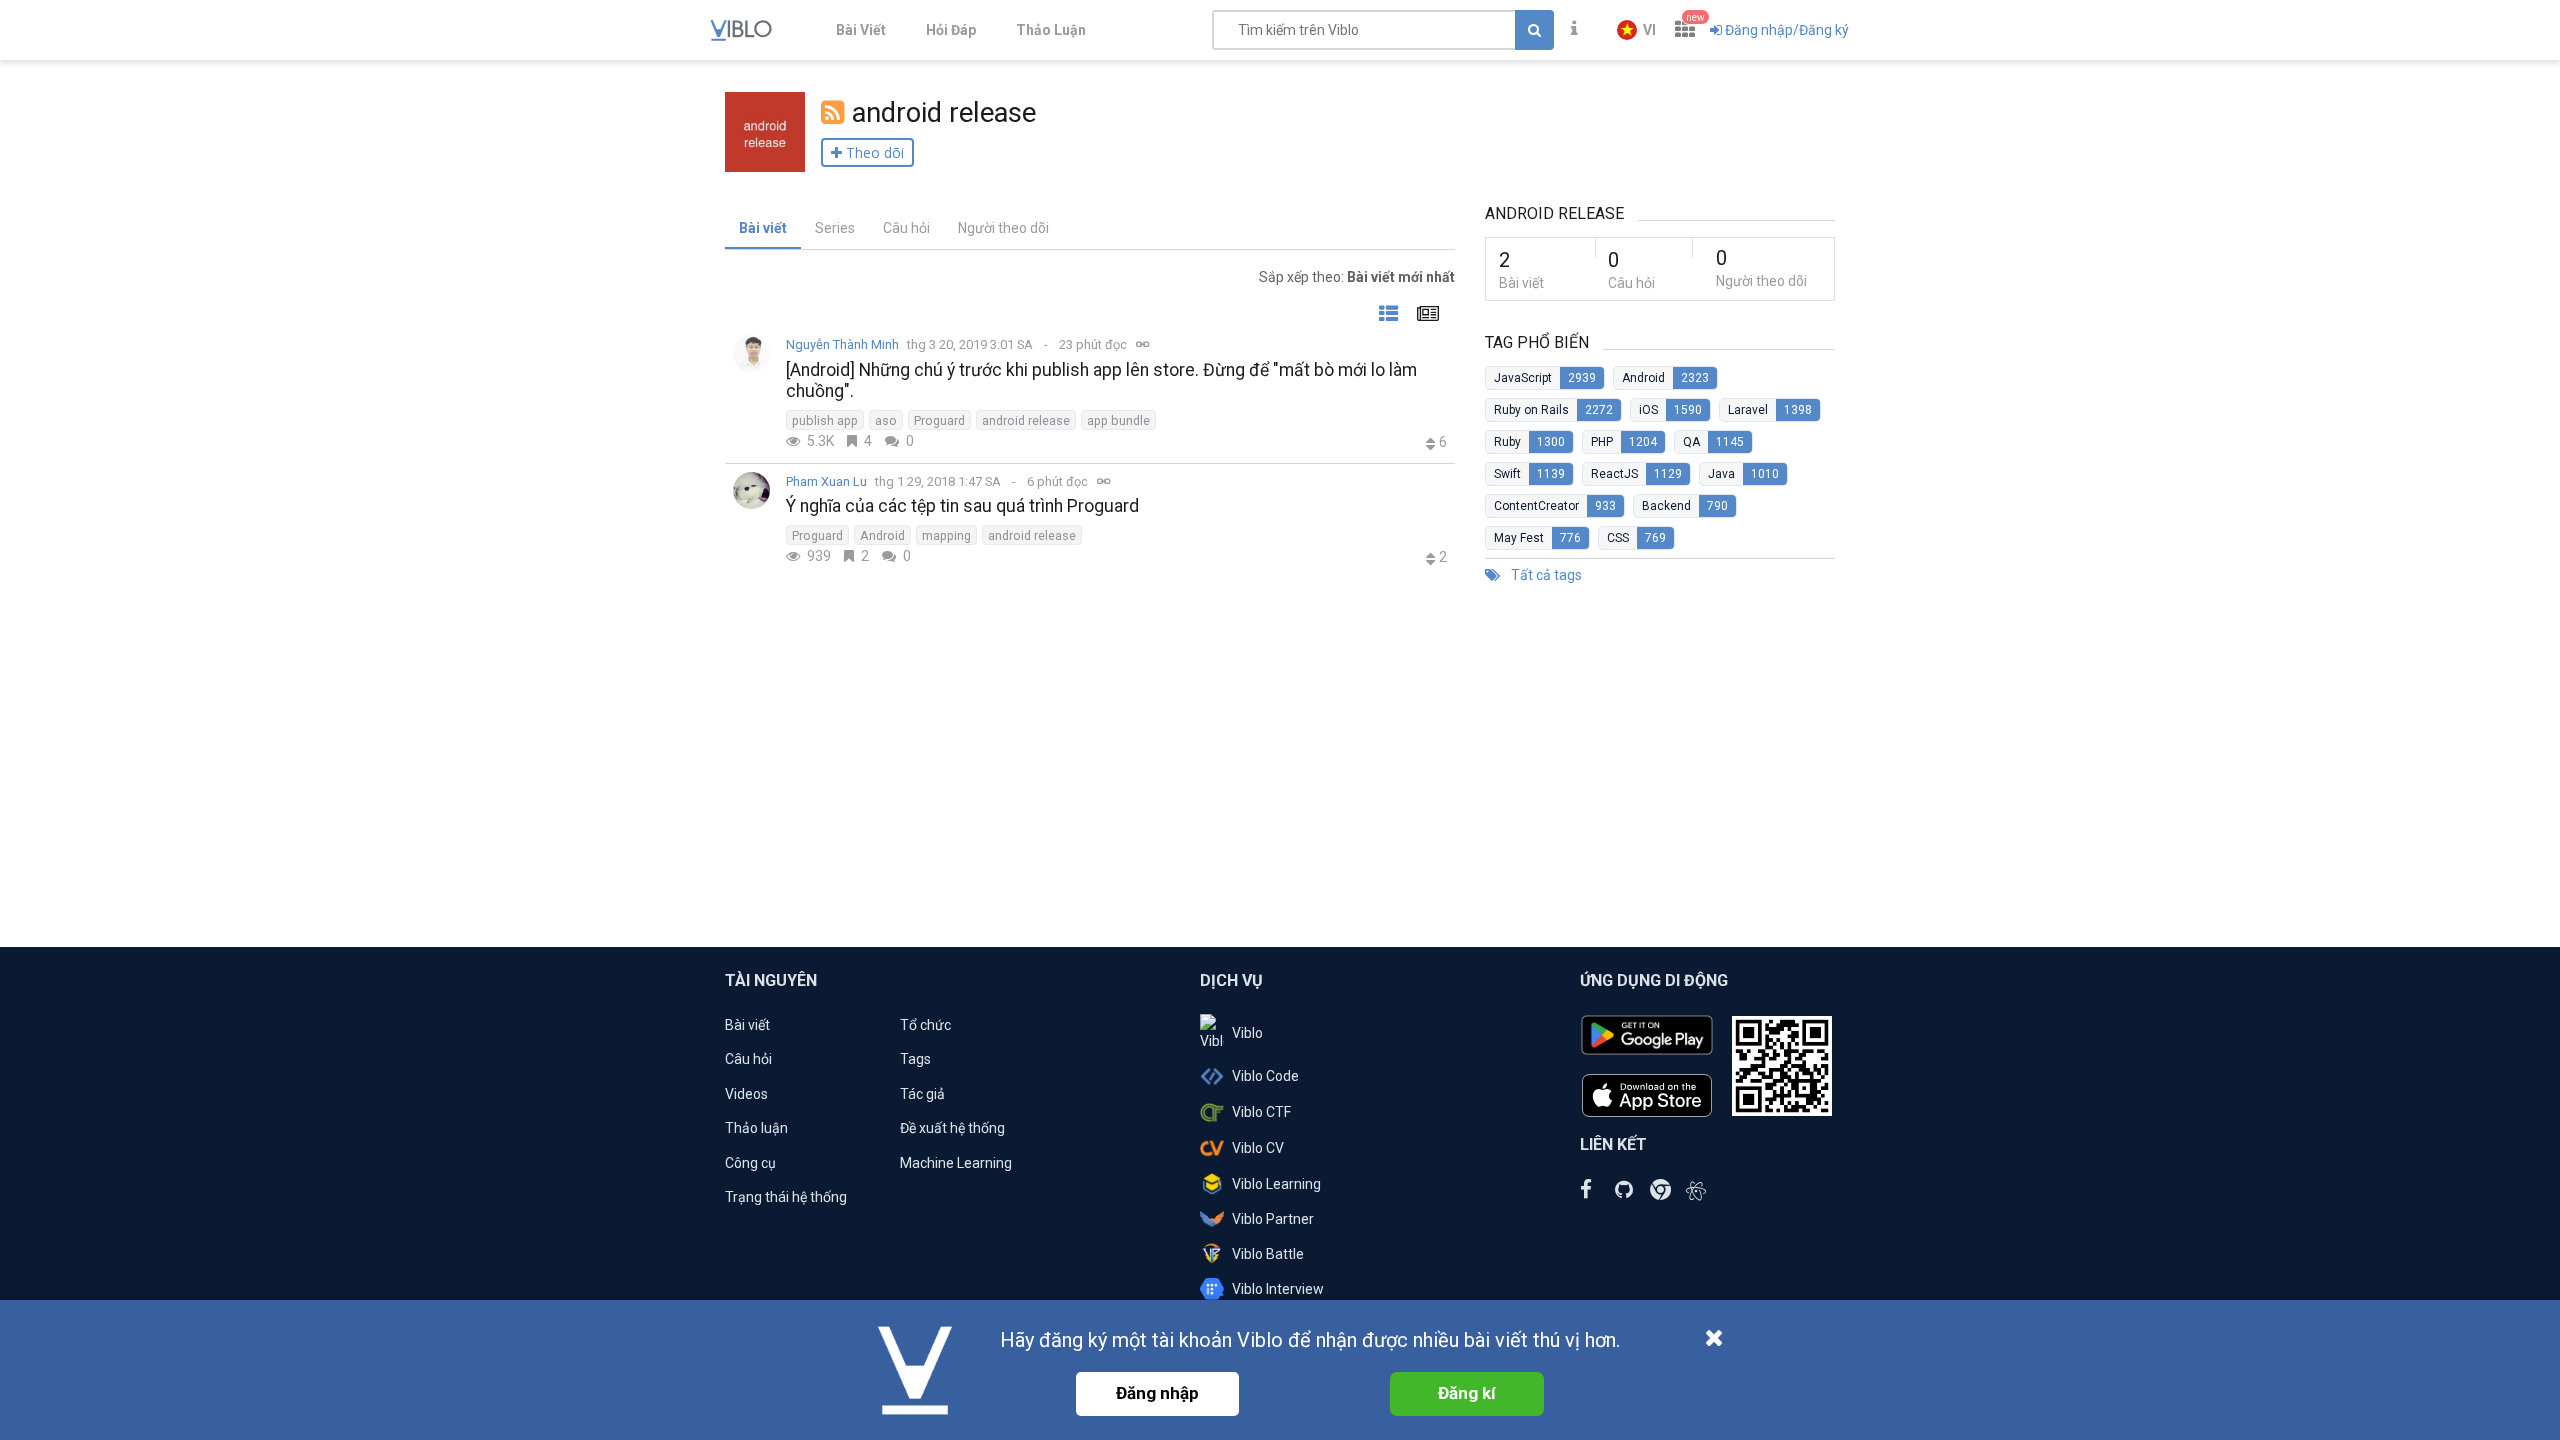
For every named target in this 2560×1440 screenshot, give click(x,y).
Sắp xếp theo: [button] (1357, 277)
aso (886, 420)
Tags (915, 1059)
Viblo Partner (1273, 1219)
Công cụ (750, 1163)
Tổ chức (925, 1025)
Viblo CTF (1261, 1112)
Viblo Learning (1276, 1184)
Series (835, 228)
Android (882, 535)
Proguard (939, 420)
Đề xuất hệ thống (952, 1128)
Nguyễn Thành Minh (842, 344)
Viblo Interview (1278, 1289)
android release (1026, 420)
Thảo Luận (1051, 30)
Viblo (1247, 1033)
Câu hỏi (906, 228)
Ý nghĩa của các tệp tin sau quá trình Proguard (962, 506)
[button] (1636, 30)
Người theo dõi (1003, 228)
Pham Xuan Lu (826, 481)
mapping (946, 535)
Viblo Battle (1268, 1254)
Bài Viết (861, 30)
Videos (746, 1094)
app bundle (1118, 420)
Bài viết (763, 228)
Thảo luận (756, 1128)
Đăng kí (1467, 1393)
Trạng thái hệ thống (786, 1197)
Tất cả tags (1545, 575)
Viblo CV (1258, 1148)
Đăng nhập (1157, 1393)
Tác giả (922, 1094)
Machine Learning (956, 1163)
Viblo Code (1265, 1076)
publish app (825, 420)
